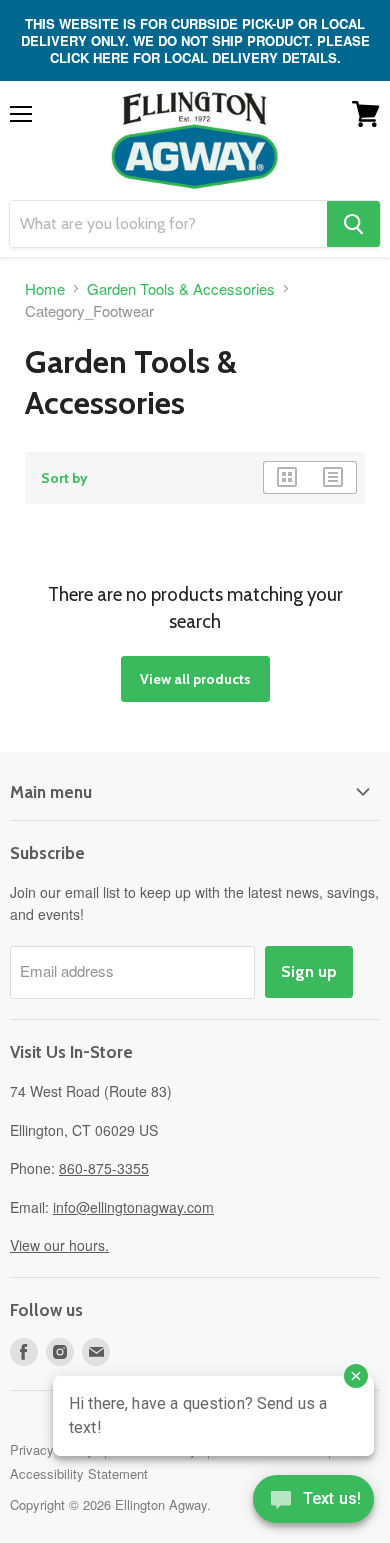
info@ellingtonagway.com (133, 1207)
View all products (195, 679)
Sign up (309, 971)
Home (45, 288)
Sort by (64, 478)
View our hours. (59, 1245)
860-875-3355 (104, 1168)
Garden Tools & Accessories (181, 288)
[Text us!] (313, 1503)
